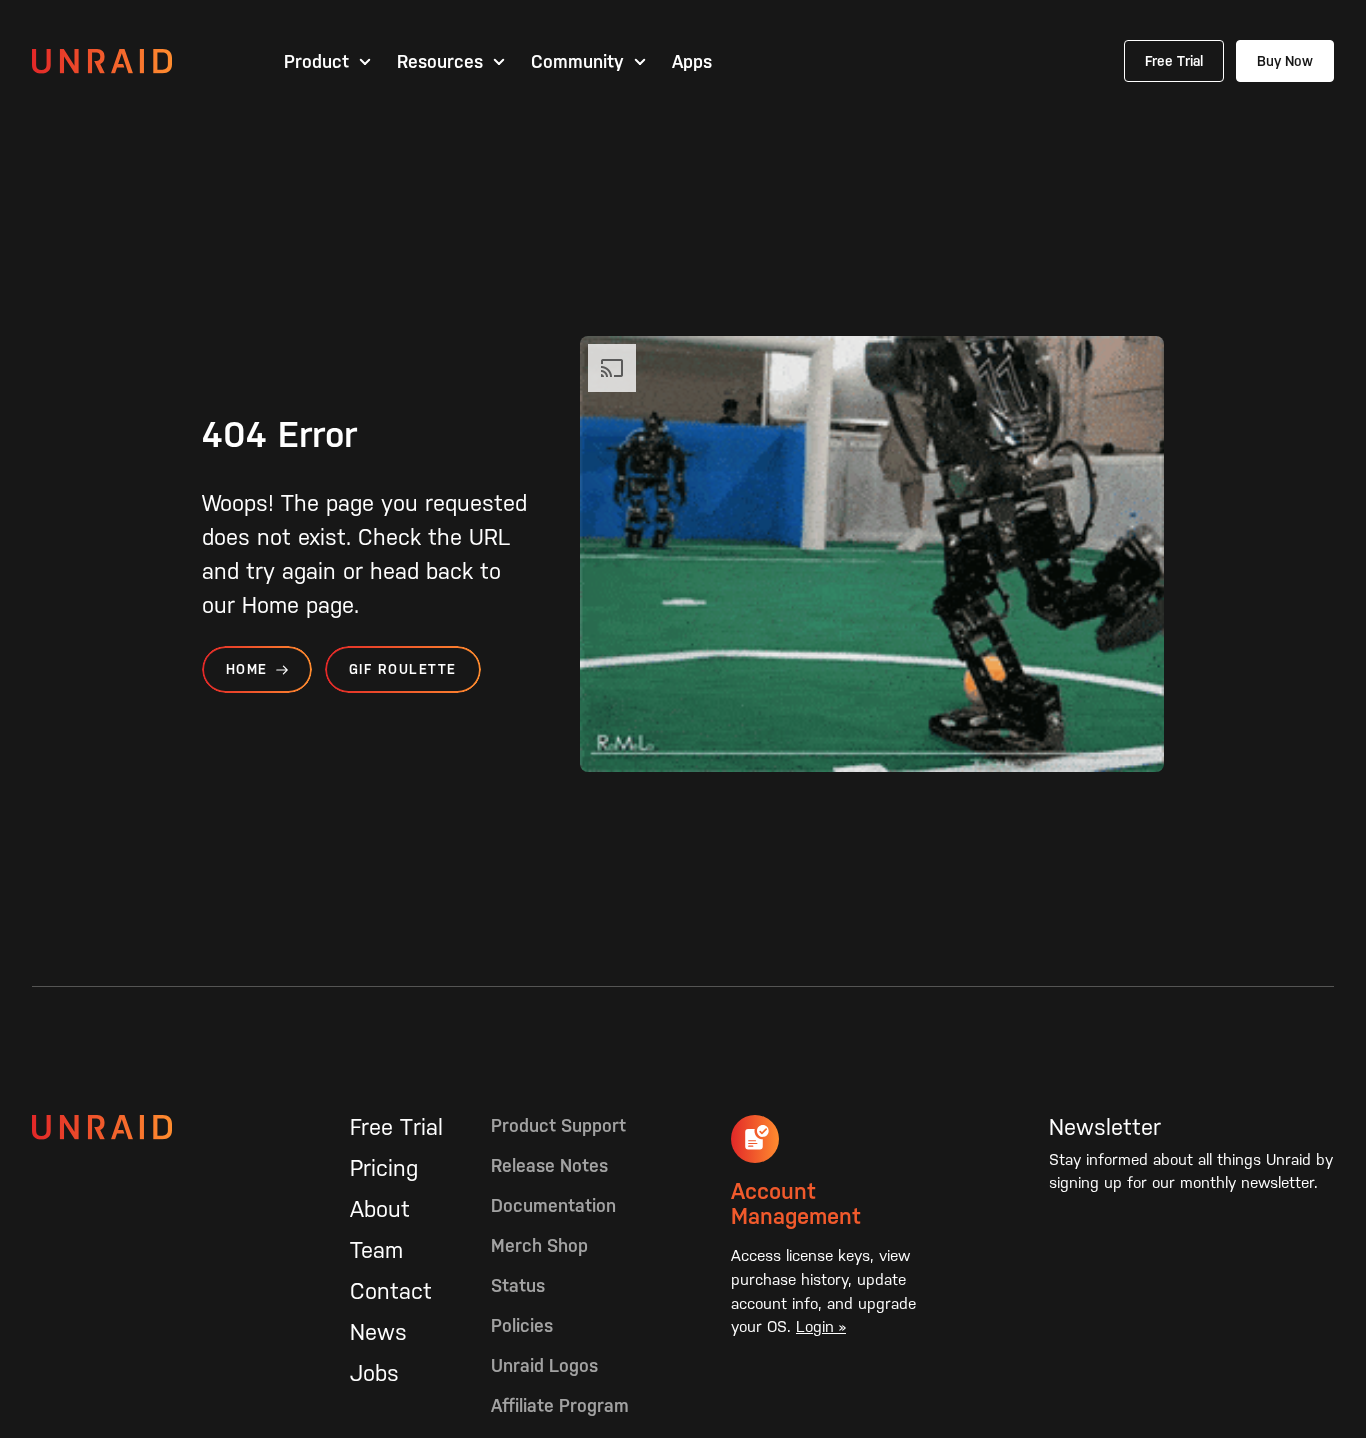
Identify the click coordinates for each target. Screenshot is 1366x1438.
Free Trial (1174, 61)
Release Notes (549, 1165)
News (378, 1332)
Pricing (384, 1168)
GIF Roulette (403, 669)
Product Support (558, 1125)
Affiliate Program (560, 1405)
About (380, 1209)
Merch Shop (539, 1245)
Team (376, 1250)
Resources (440, 62)
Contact (391, 1291)
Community (577, 62)
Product (316, 62)
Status (518, 1285)
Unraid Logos (544, 1365)
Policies (522, 1325)
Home (247, 669)
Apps (692, 62)
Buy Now (1285, 61)
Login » (821, 1326)
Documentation (553, 1205)
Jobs (374, 1373)
